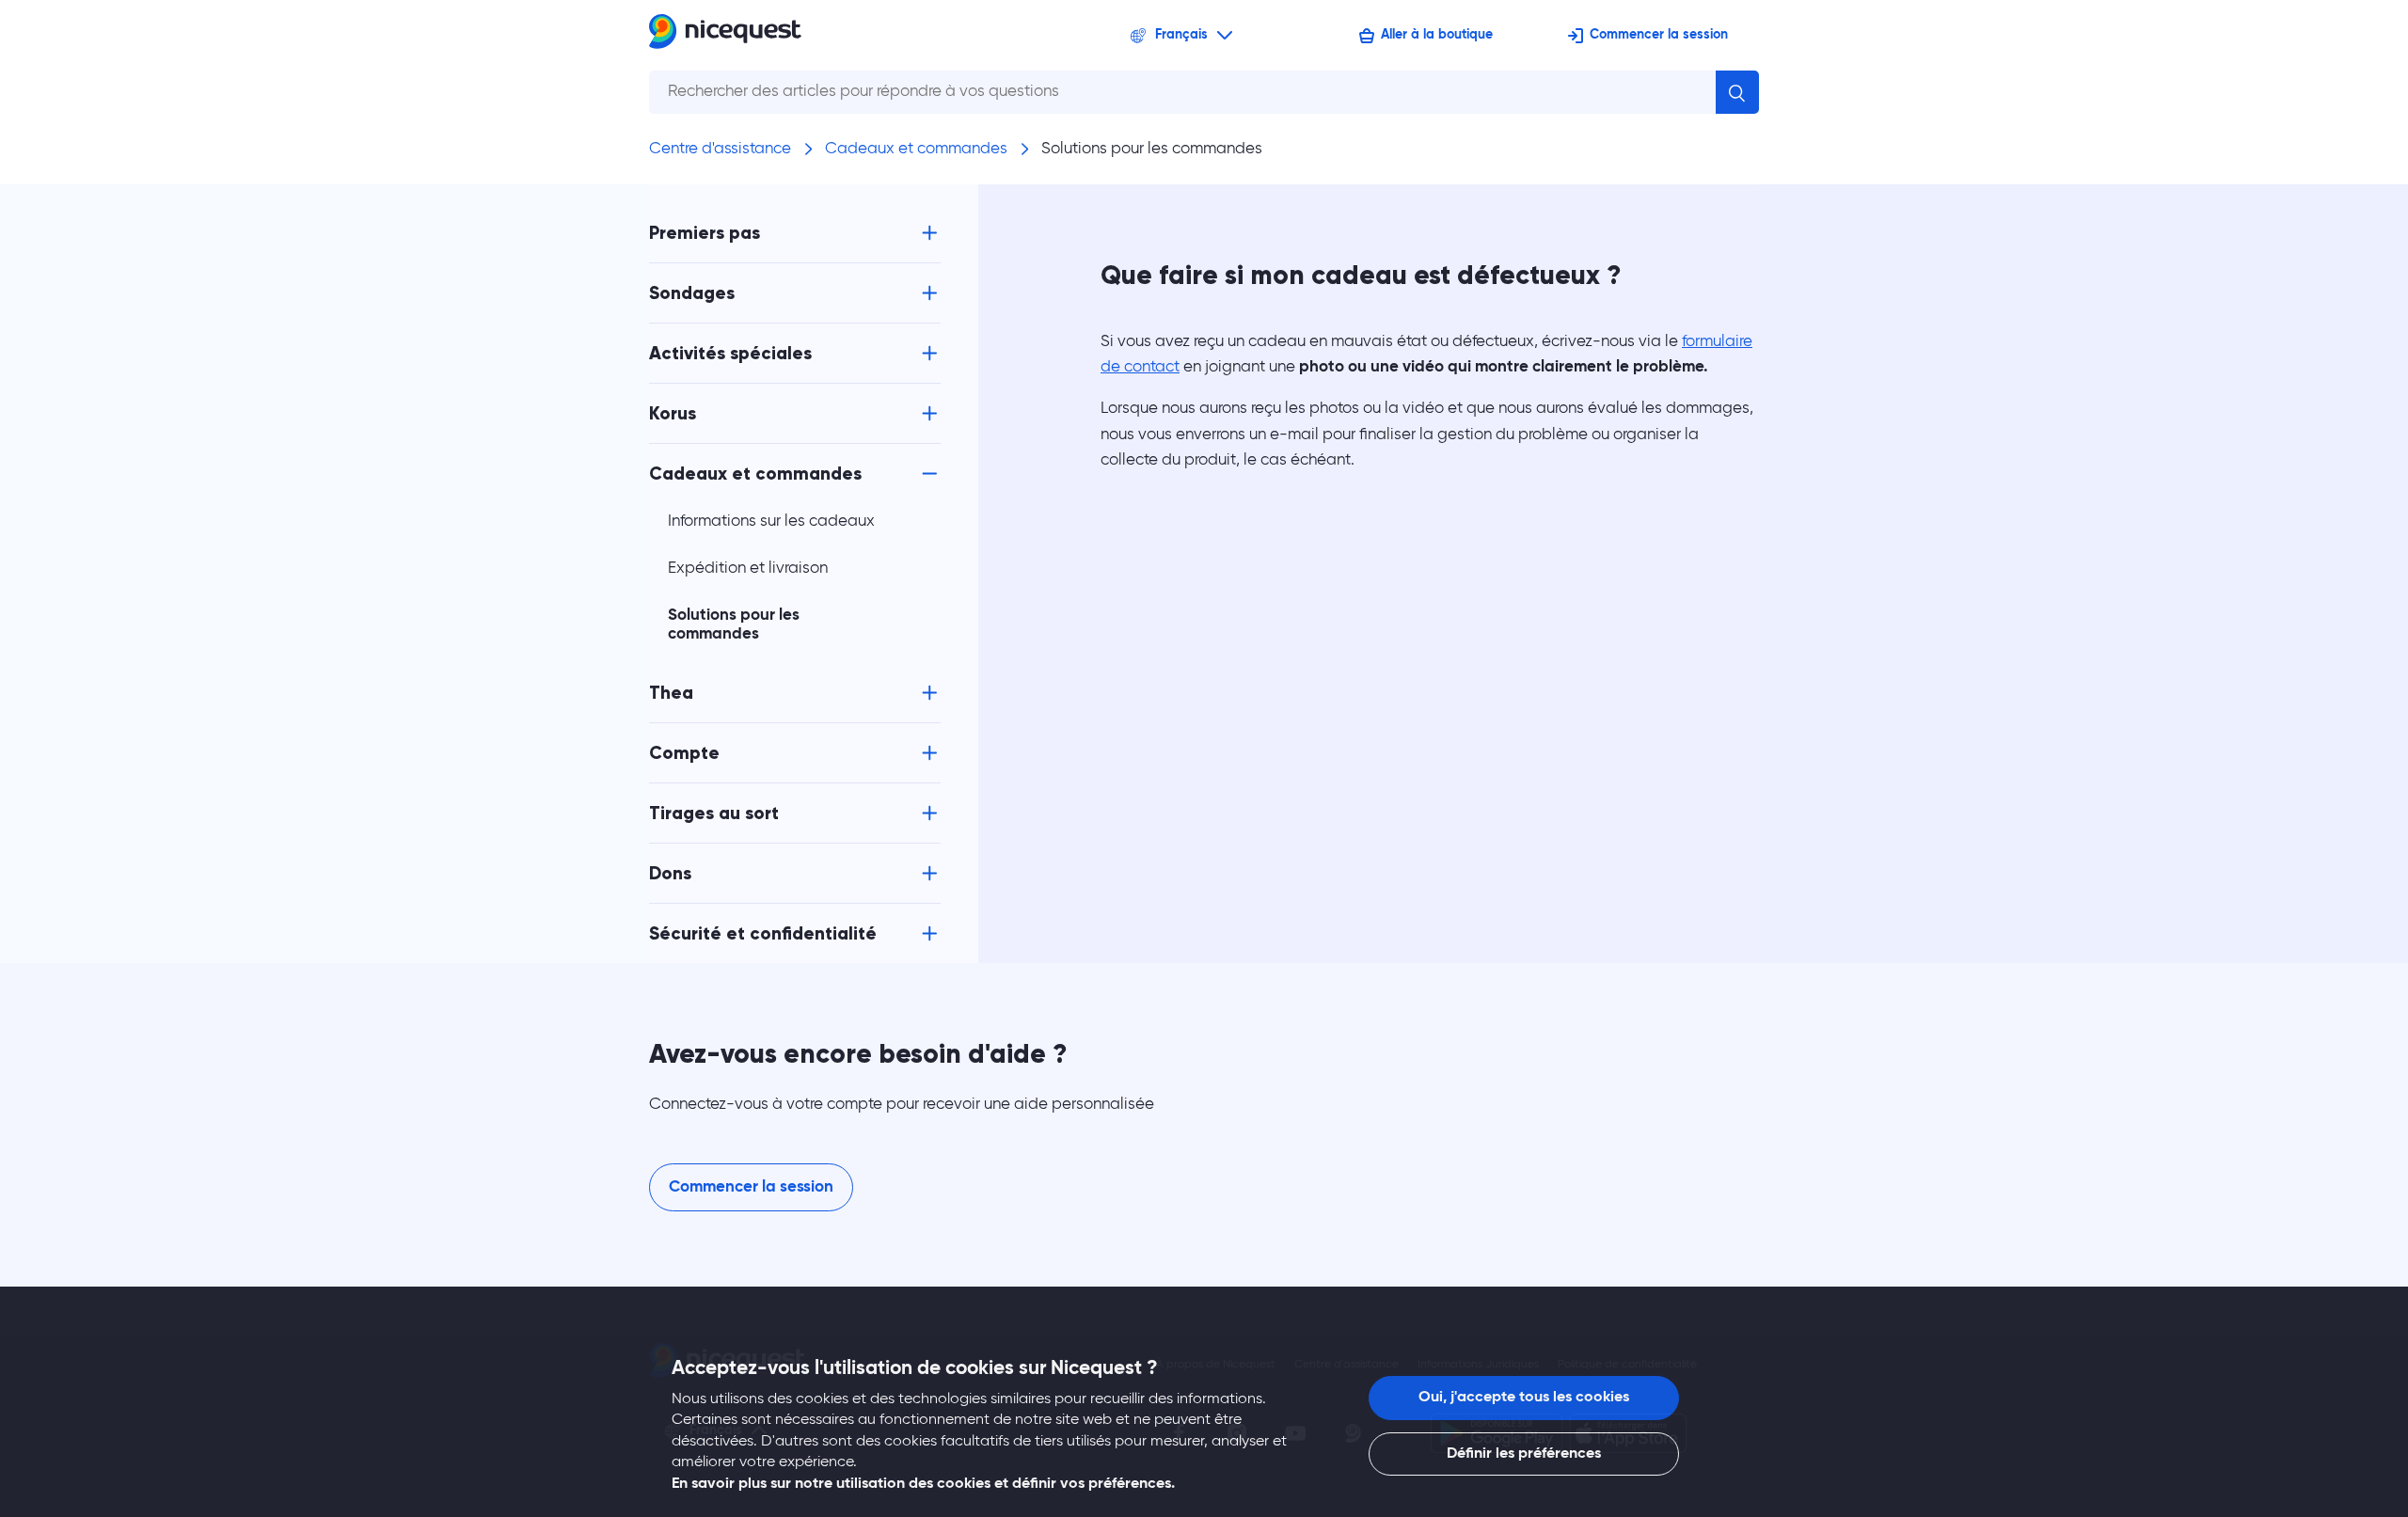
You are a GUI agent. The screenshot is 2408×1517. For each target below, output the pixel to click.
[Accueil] (725, 35)
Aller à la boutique (1437, 35)
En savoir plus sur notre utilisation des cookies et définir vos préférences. (923, 1484)
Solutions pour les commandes (1152, 149)
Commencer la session (1659, 35)
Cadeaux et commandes (916, 149)
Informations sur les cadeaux (771, 521)
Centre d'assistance (720, 149)
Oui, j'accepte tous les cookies (1524, 1398)
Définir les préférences (1524, 1454)
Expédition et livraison (748, 569)
